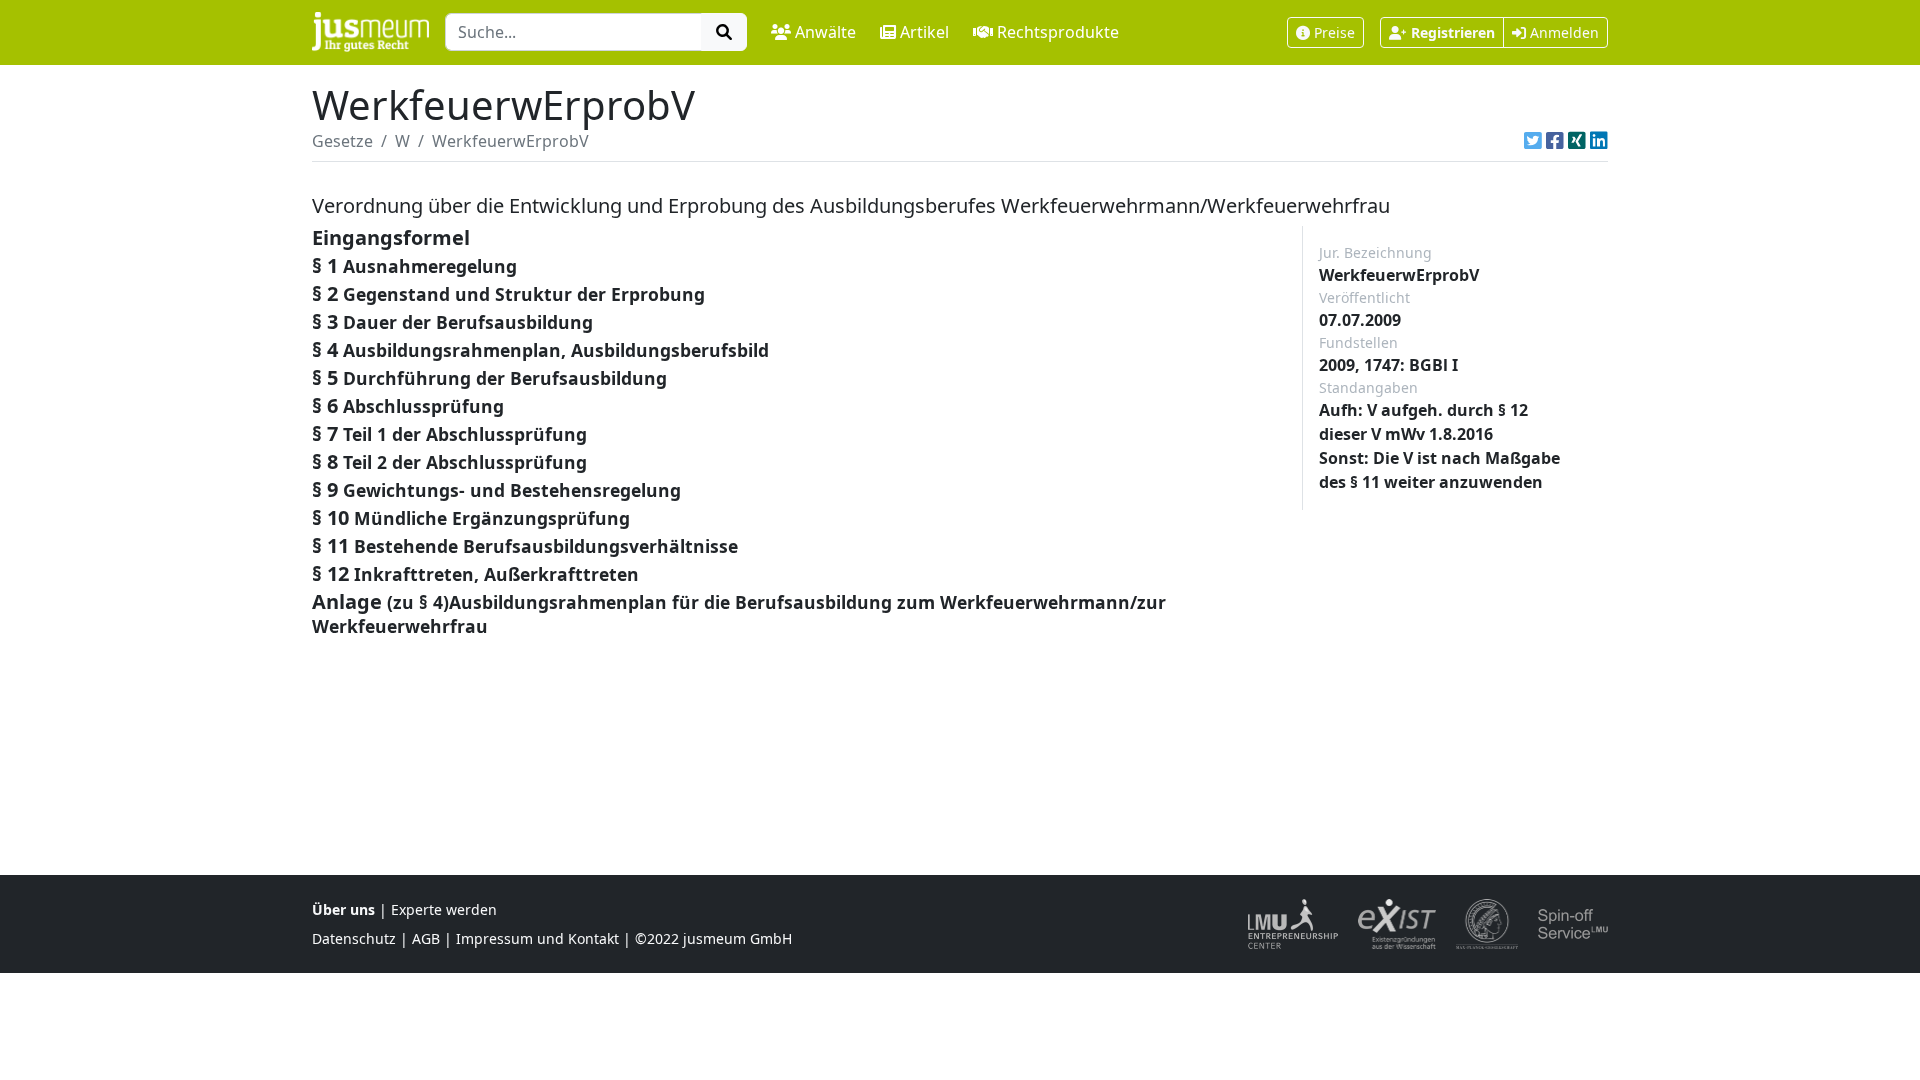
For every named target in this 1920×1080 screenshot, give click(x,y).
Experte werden (444, 909)
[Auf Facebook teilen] (1555, 141)
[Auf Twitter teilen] (1533, 141)
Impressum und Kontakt (537, 938)
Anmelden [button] (1562, 32)
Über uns (343, 909)
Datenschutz (354, 938)
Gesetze (342, 141)
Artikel (924, 32)
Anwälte (825, 32)
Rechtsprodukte (1058, 32)
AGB (426, 938)
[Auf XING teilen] (1577, 141)
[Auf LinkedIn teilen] (1599, 141)
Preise (1334, 32)
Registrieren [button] (1453, 32)
